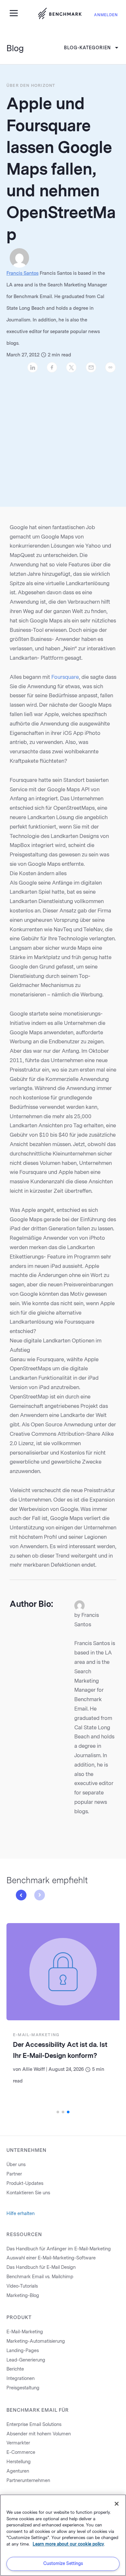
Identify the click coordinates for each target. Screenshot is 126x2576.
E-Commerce (21, 2452)
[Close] (117, 2504)
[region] (63, 2535)
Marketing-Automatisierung (36, 2341)
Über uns (16, 2165)
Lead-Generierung (26, 2360)
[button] (21, 1895)
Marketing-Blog (23, 2296)
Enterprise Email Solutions (34, 2425)
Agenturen (18, 2471)
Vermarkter (18, 2443)
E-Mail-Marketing (36, 2035)
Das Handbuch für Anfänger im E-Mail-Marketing (59, 2249)
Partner (14, 2174)
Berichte (15, 2369)
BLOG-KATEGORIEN (87, 48)
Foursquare (65, 677)
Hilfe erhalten (21, 2214)
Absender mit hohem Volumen (39, 2434)
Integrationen (21, 2379)
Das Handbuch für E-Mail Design (41, 2267)
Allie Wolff (34, 2069)
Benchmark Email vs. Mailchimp (40, 2277)
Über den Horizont (31, 86)
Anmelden (106, 15)
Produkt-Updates (25, 2183)
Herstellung (19, 2462)
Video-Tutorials (22, 2286)
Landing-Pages (23, 2351)
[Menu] (16, 13)
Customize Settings (63, 2564)
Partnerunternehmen (28, 2481)
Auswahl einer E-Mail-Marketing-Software (51, 2258)
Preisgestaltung (23, 2388)
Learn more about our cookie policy (68, 2544)
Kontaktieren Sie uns (28, 2193)
